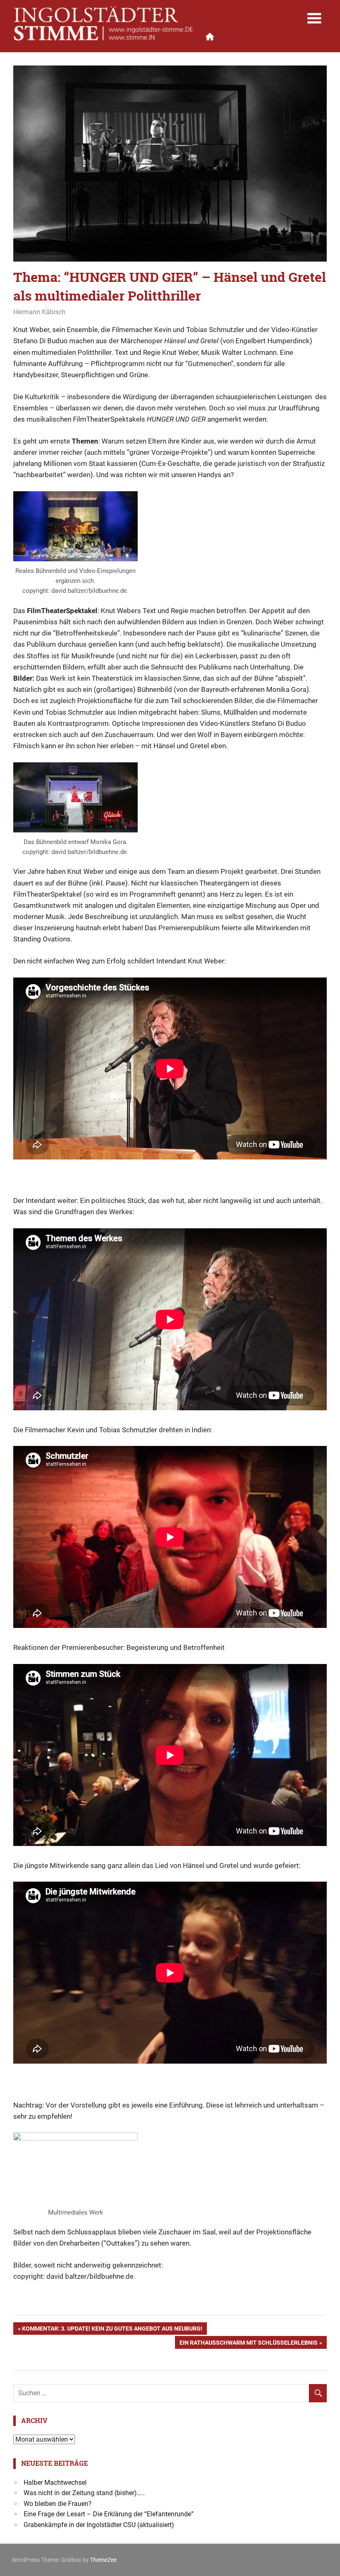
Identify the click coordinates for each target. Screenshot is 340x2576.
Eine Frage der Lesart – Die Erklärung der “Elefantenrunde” (109, 2514)
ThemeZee (103, 2560)
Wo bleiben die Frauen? (58, 2504)
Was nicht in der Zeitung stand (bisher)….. (84, 2493)
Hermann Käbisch (39, 312)
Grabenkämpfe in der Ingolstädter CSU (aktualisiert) (99, 2525)
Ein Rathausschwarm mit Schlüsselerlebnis (248, 2344)
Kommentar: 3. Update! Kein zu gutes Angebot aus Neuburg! (112, 2330)
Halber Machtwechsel (55, 2483)
